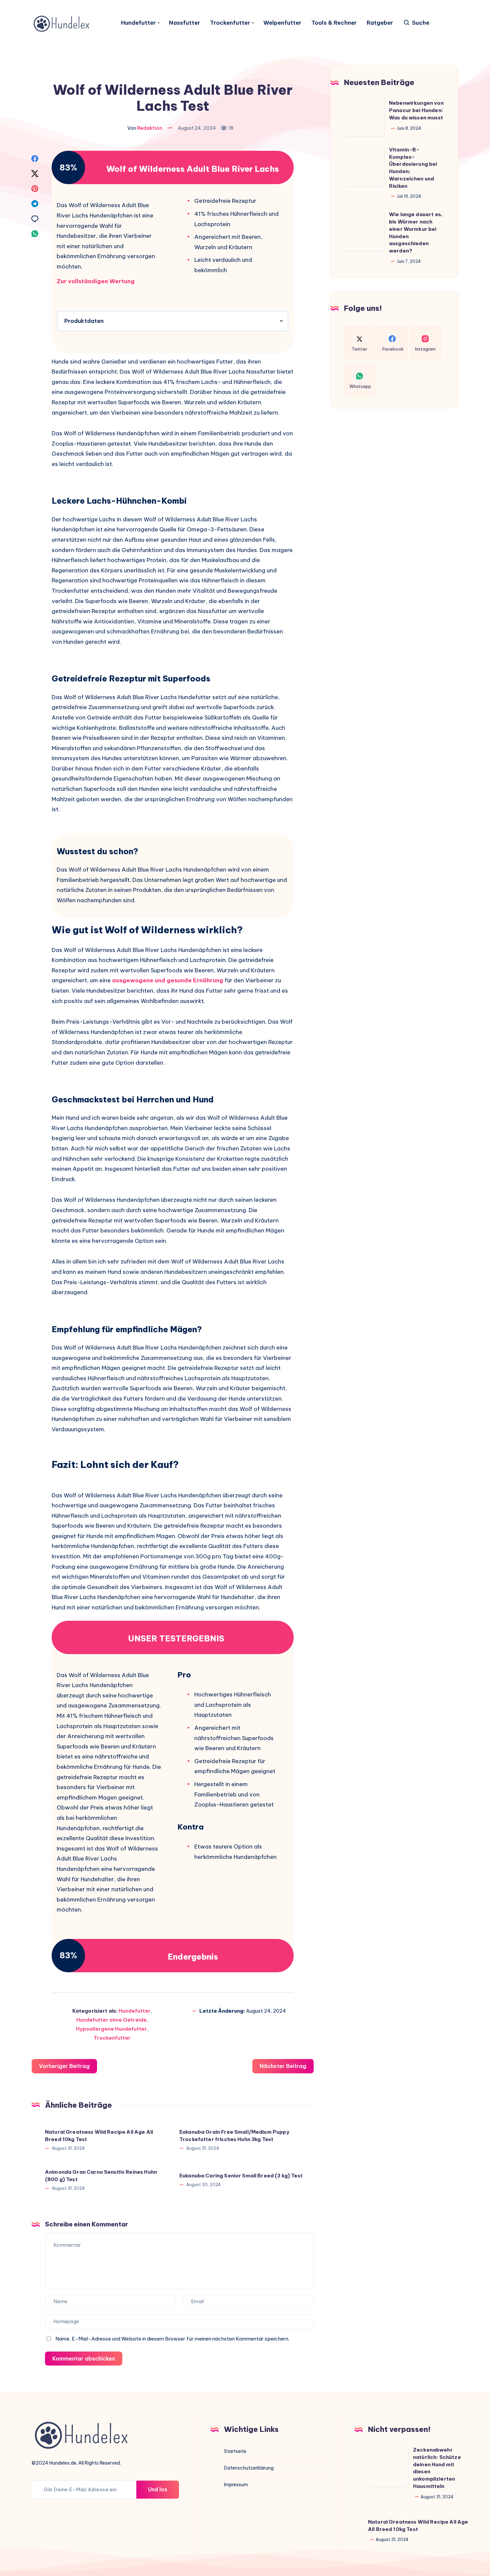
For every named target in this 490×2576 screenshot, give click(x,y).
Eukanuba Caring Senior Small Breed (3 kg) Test (241, 2176)
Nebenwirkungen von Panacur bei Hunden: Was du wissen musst (416, 111)
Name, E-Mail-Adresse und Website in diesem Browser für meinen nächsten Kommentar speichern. (172, 2339)
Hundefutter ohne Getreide (111, 2020)
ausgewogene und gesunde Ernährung (168, 980)
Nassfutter (184, 23)
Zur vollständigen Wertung (96, 281)
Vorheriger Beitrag (64, 2066)
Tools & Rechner (334, 23)
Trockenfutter (230, 23)
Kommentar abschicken (84, 2359)
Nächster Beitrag (283, 2066)
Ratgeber (380, 23)
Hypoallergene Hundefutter (111, 2029)
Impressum (236, 2485)
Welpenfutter (282, 23)
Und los (158, 2489)
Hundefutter (138, 23)
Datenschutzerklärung (249, 2468)
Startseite (235, 2451)
